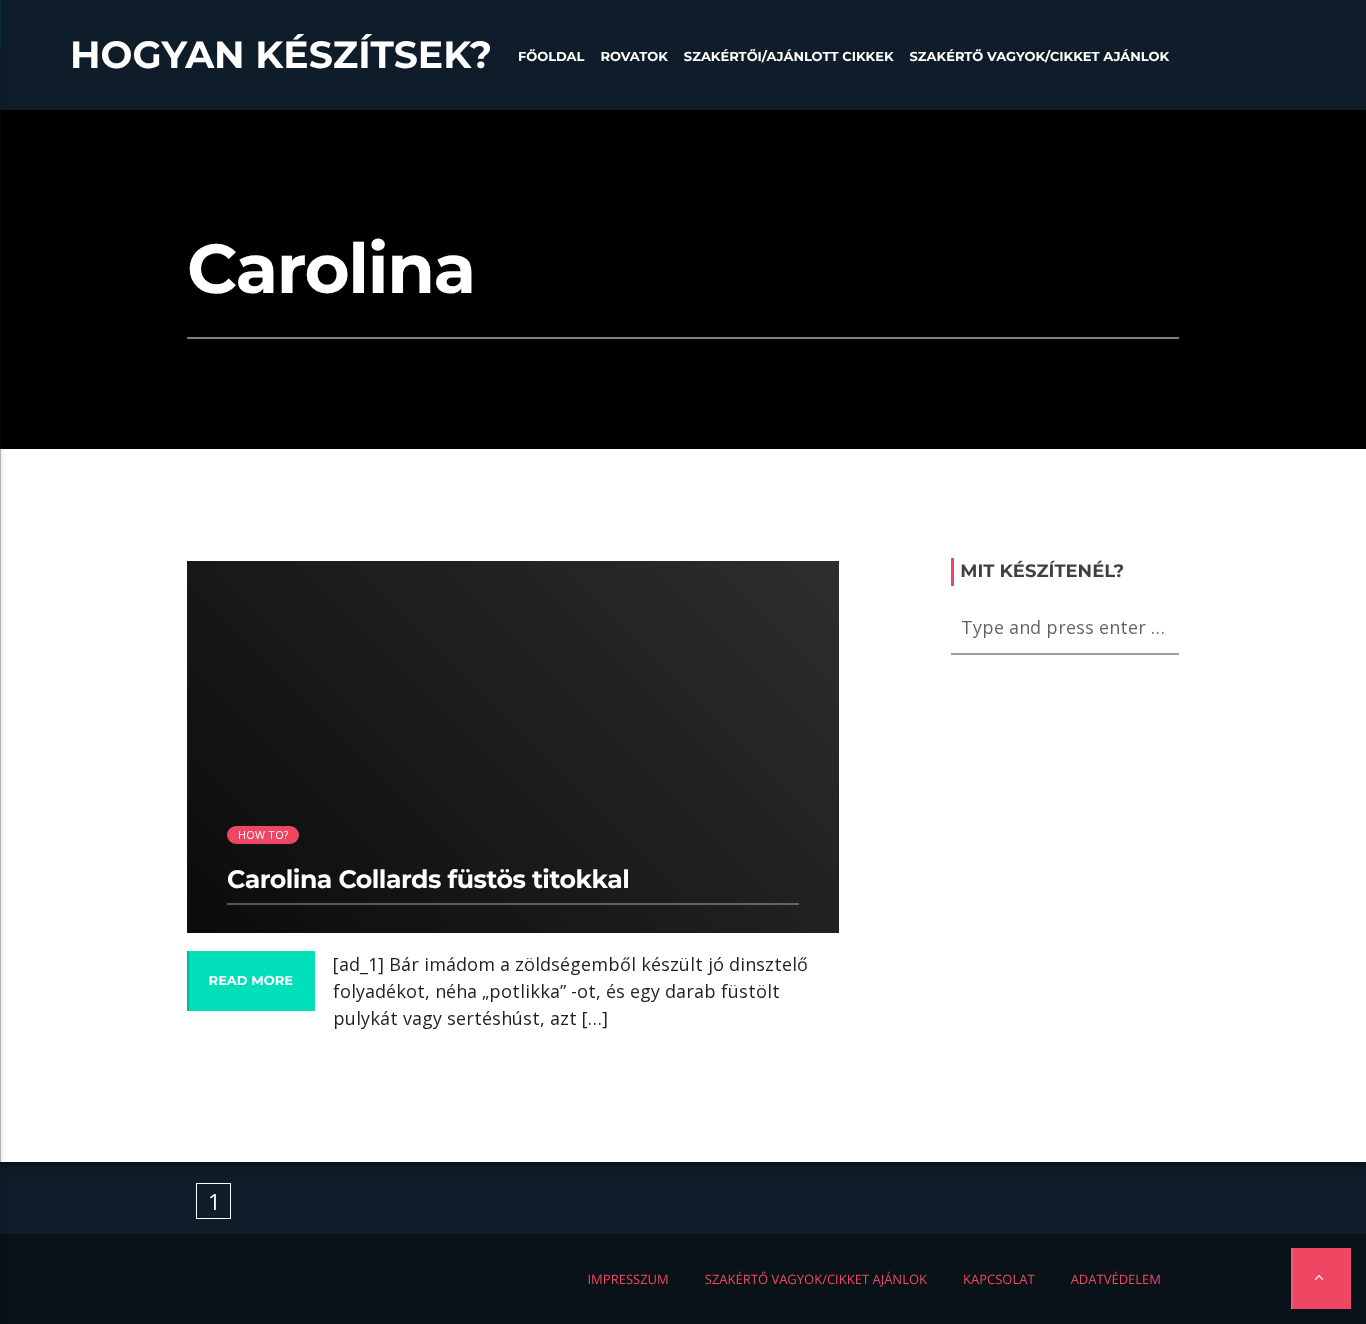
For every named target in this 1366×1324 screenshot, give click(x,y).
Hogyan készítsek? (281, 55)
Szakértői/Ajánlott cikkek (789, 57)
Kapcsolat (999, 1279)
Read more (251, 981)
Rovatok (633, 57)
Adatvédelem (1116, 1279)
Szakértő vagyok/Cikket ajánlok (1039, 57)
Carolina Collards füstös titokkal (428, 880)
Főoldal (551, 57)
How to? (263, 834)
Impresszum (627, 1279)
